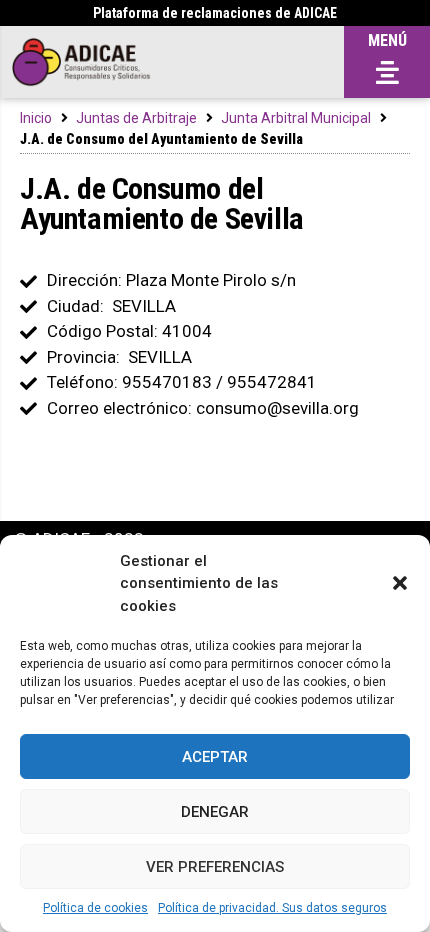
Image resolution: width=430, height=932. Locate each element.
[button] (400, 583)
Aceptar (215, 757)
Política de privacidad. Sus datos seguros (272, 908)
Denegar (215, 812)
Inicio (36, 118)
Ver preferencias (215, 867)
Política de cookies (95, 908)
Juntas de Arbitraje (136, 118)
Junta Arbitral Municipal (296, 118)
